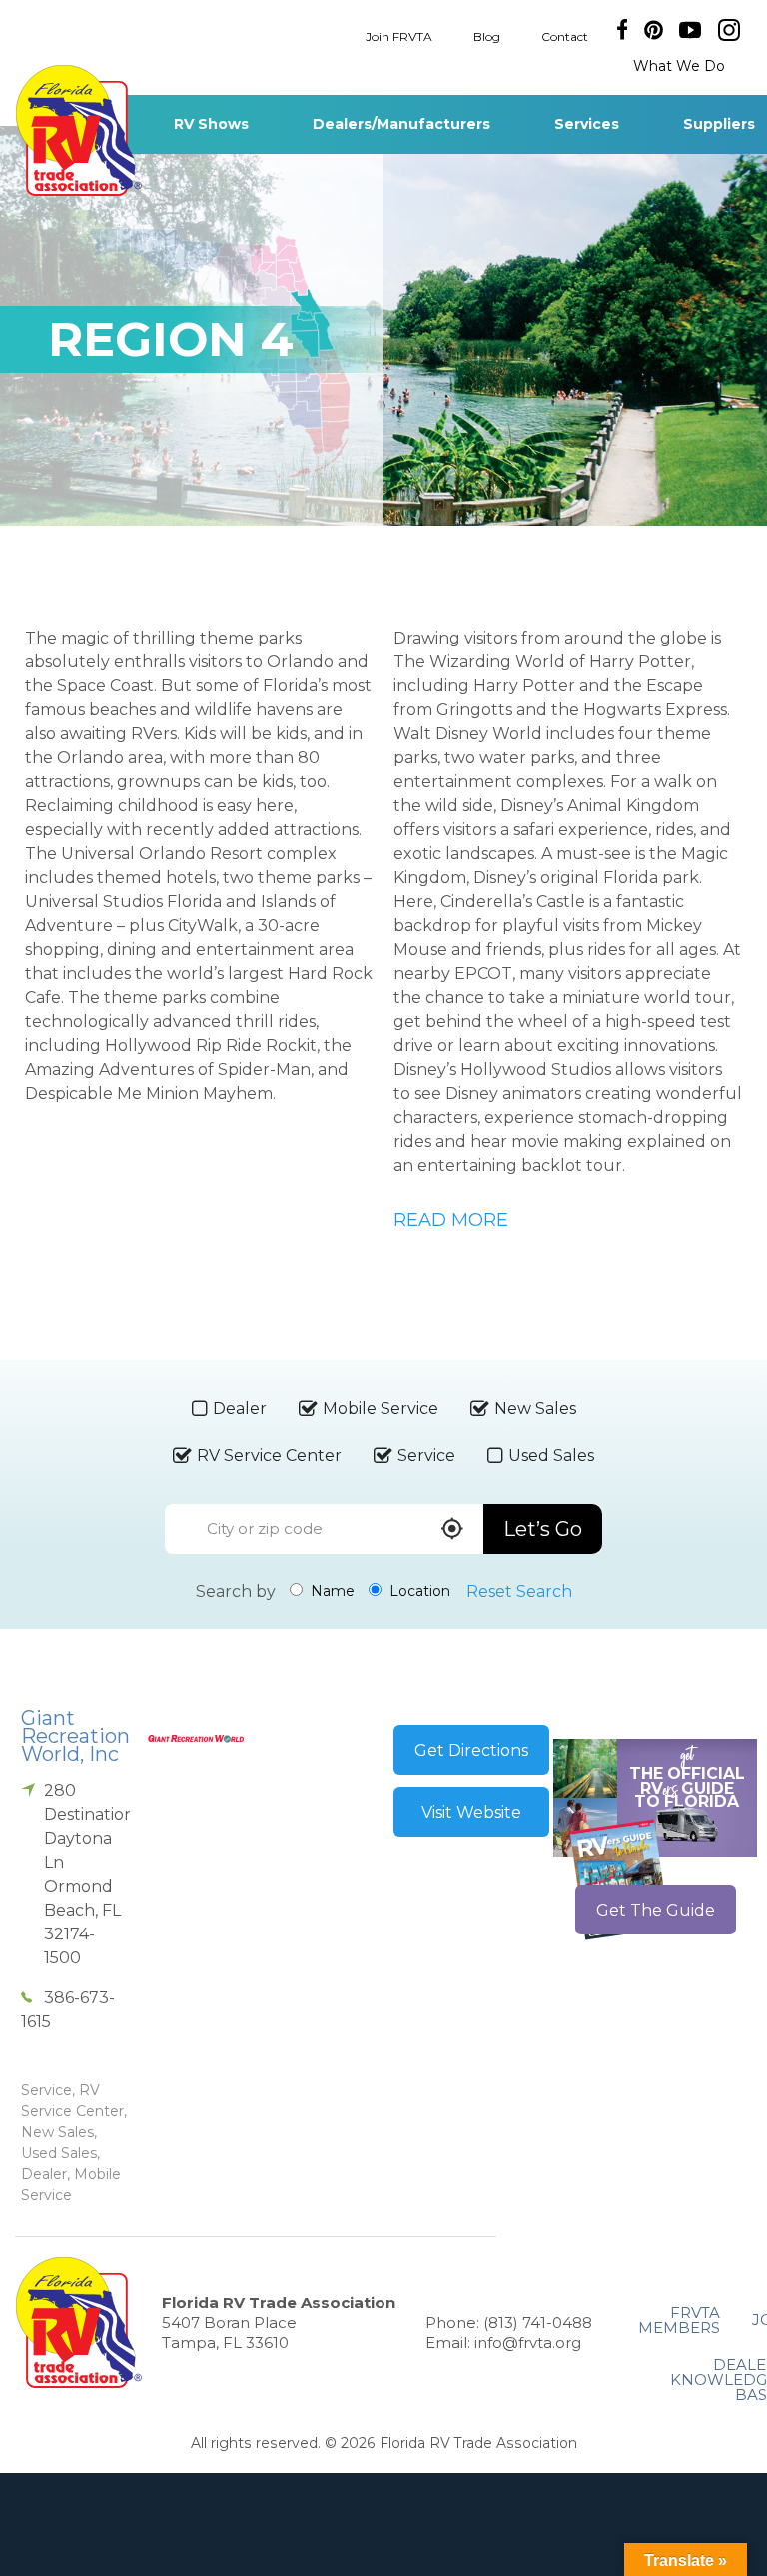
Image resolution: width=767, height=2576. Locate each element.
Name (331, 1591)
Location (418, 1591)
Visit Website (471, 1812)
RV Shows (211, 124)
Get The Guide (656, 1910)
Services (587, 124)
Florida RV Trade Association (78, 130)
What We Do (679, 66)
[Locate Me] (452, 1530)
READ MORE (451, 1220)
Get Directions (471, 1750)
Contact (565, 35)
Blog (487, 35)
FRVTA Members (679, 2320)
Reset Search (519, 1591)
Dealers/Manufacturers (401, 124)
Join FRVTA (399, 35)
